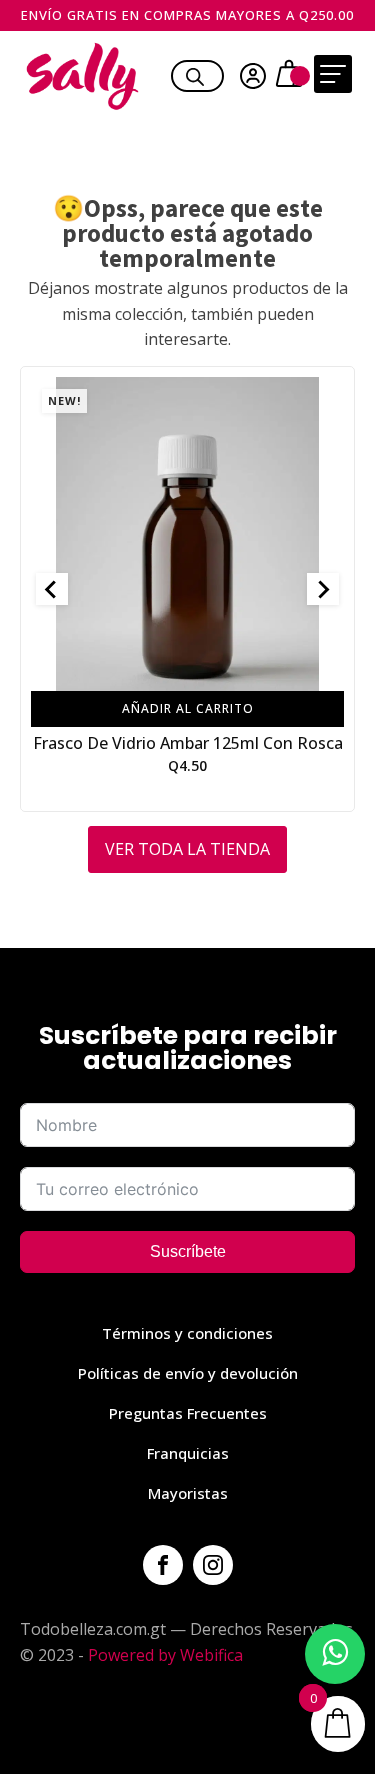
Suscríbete (188, 1251)
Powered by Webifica (165, 1655)
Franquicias (188, 1453)
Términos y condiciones (187, 1333)
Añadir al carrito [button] (188, 708)
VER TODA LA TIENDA (187, 849)
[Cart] (291, 76)
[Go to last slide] (52, 589)
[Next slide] (323, 589)
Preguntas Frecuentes (188, 1413)
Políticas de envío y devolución (188, 1373)
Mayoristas (188, 1493)
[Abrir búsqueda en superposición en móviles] (195, 74)
